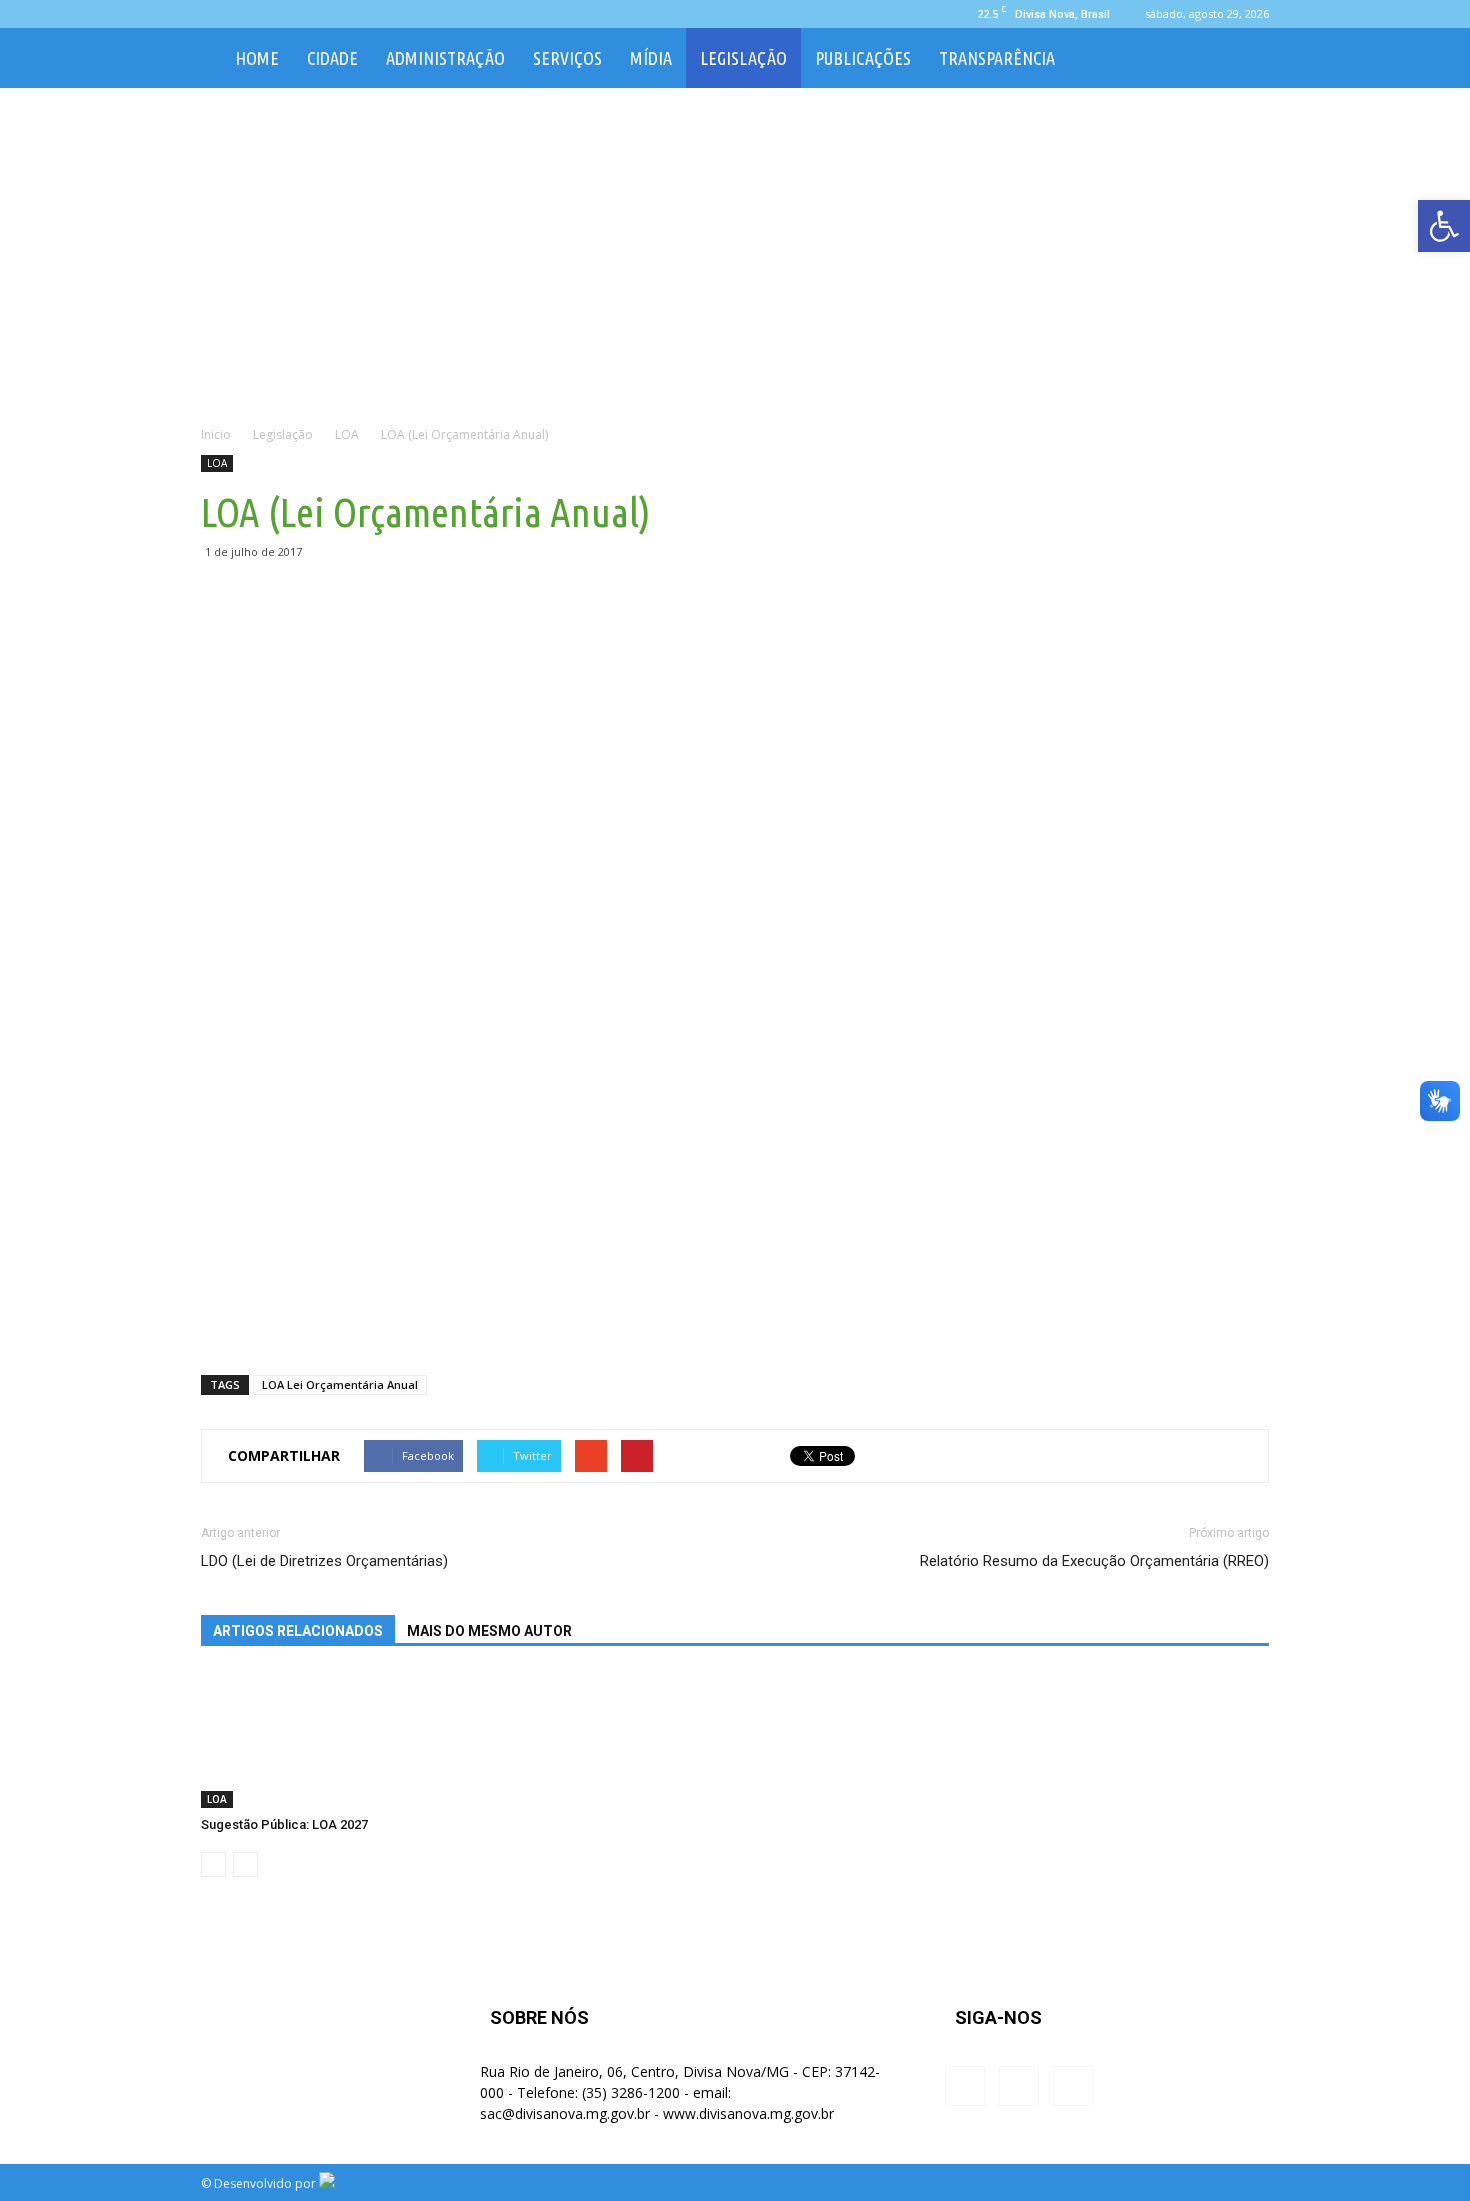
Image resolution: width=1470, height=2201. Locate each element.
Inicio (216, 434)
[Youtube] (282, 14)
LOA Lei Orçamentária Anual (340, 1384)
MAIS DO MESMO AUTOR (489, 1631)
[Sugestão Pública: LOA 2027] (299, 1740)
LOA (217, 463)
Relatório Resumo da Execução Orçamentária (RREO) (1094, 1561)
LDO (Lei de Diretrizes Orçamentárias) (324, 1561)
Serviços (567, 58)
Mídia (651, 58)
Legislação (743, 58)
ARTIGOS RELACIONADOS (298, 1631)
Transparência (997, 58)
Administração (445, 58)
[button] (1245, 58)
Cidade (332, 58)
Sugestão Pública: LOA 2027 (284, 1824)
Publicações (863, 58)
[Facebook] (216, 14)
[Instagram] (249, 14)
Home (257, 58)
